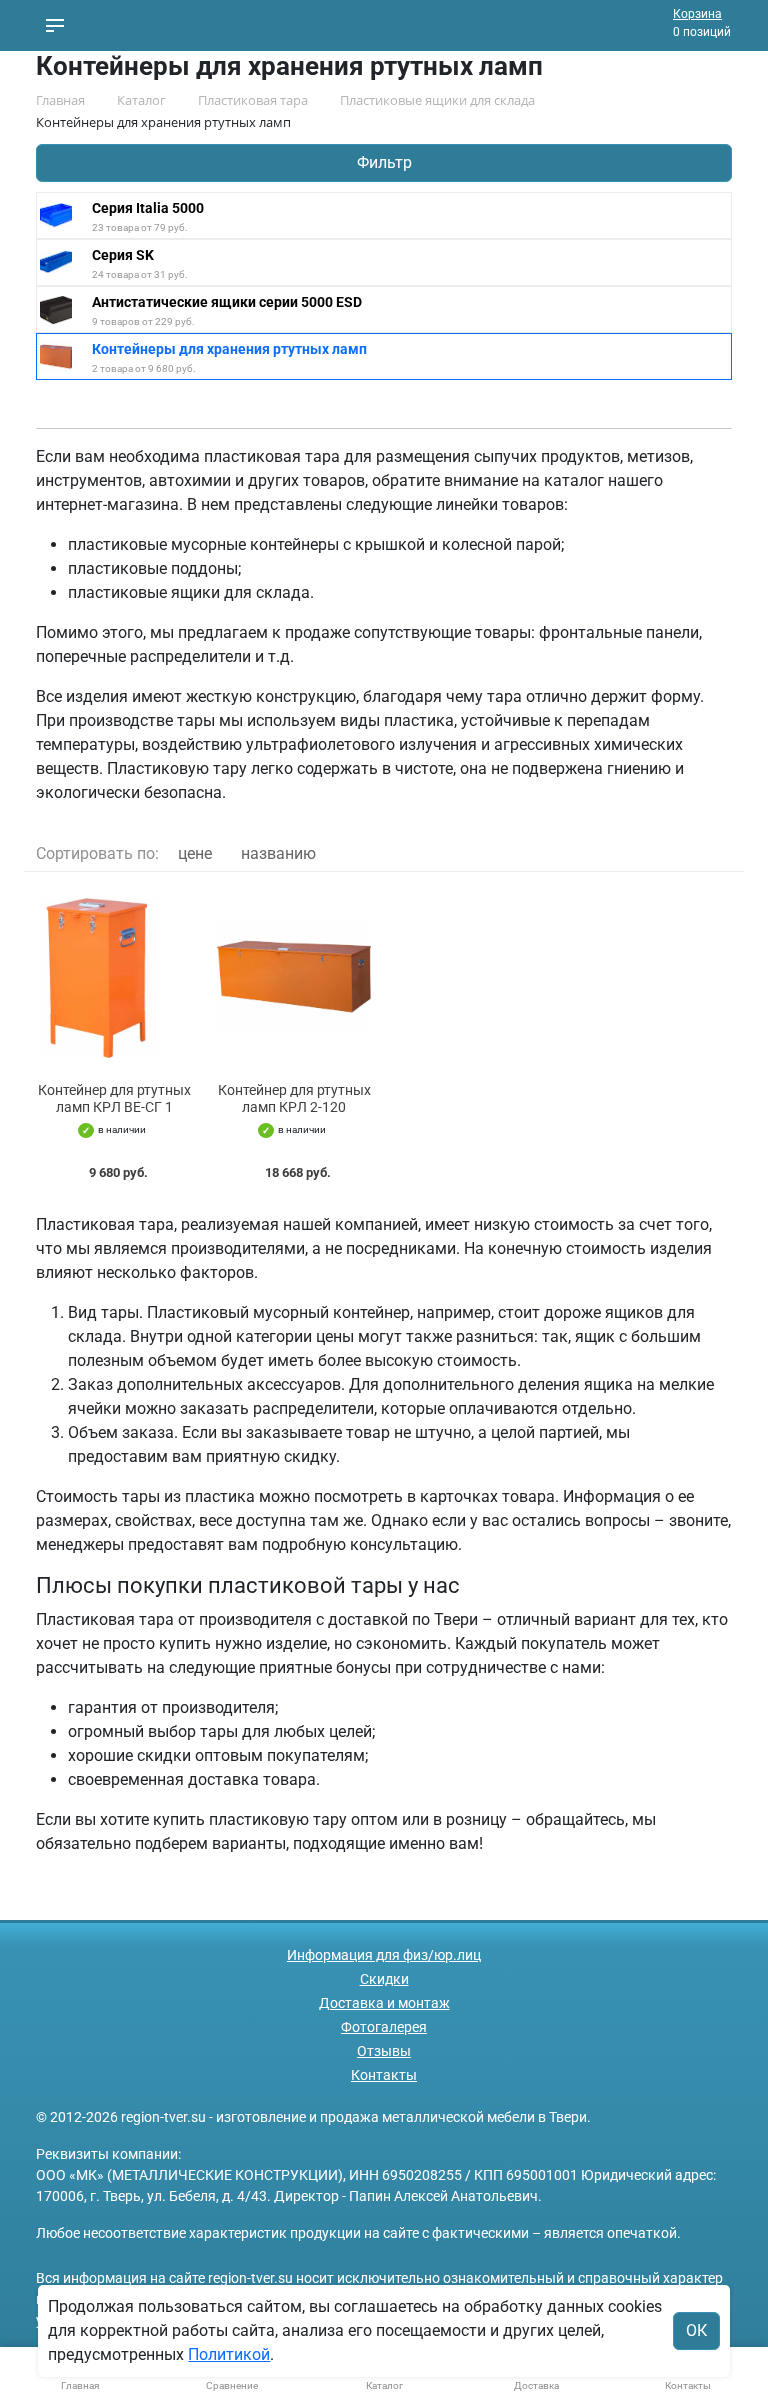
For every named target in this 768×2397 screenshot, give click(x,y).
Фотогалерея (384, 2027)
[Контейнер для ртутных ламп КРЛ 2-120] (294, 977)
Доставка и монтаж (384, 2003)
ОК (696, 2330)
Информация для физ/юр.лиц (384, 1955)
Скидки (384, 1979)
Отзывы (384, 2051)
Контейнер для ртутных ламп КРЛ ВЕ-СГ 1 (114, 1098)
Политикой (229, 2354)
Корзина (697, 14)
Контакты (384, 2075)
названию (278, 853)
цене (195, 853)
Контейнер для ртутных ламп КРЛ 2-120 (294, 1098)
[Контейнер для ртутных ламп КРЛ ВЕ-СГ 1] (114, 977)
